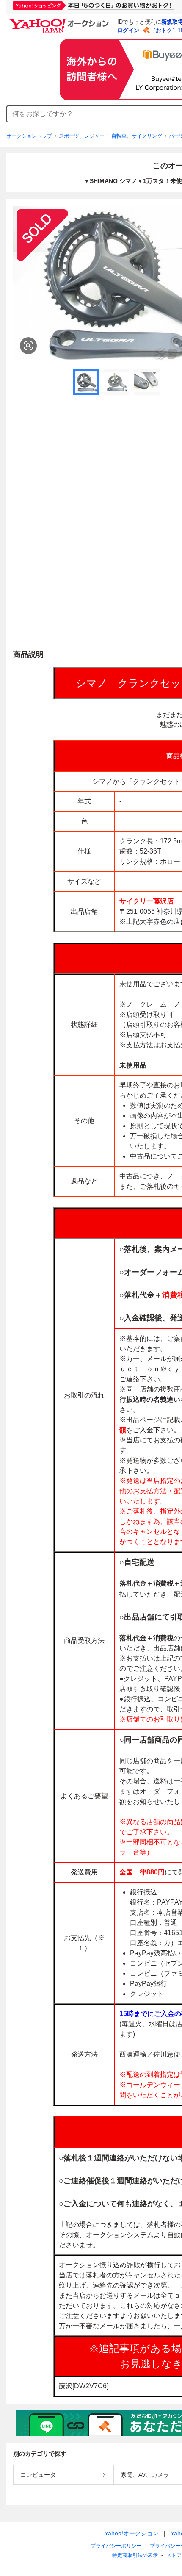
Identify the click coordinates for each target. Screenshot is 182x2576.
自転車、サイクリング (137, 136)
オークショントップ (29, 136)
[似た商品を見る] (28, 346)
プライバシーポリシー (116, 2546)
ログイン (128, 30)
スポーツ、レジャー (82, 136)
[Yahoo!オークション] (60, 21)
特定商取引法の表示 (135, 2555)
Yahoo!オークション (132, 2533)
